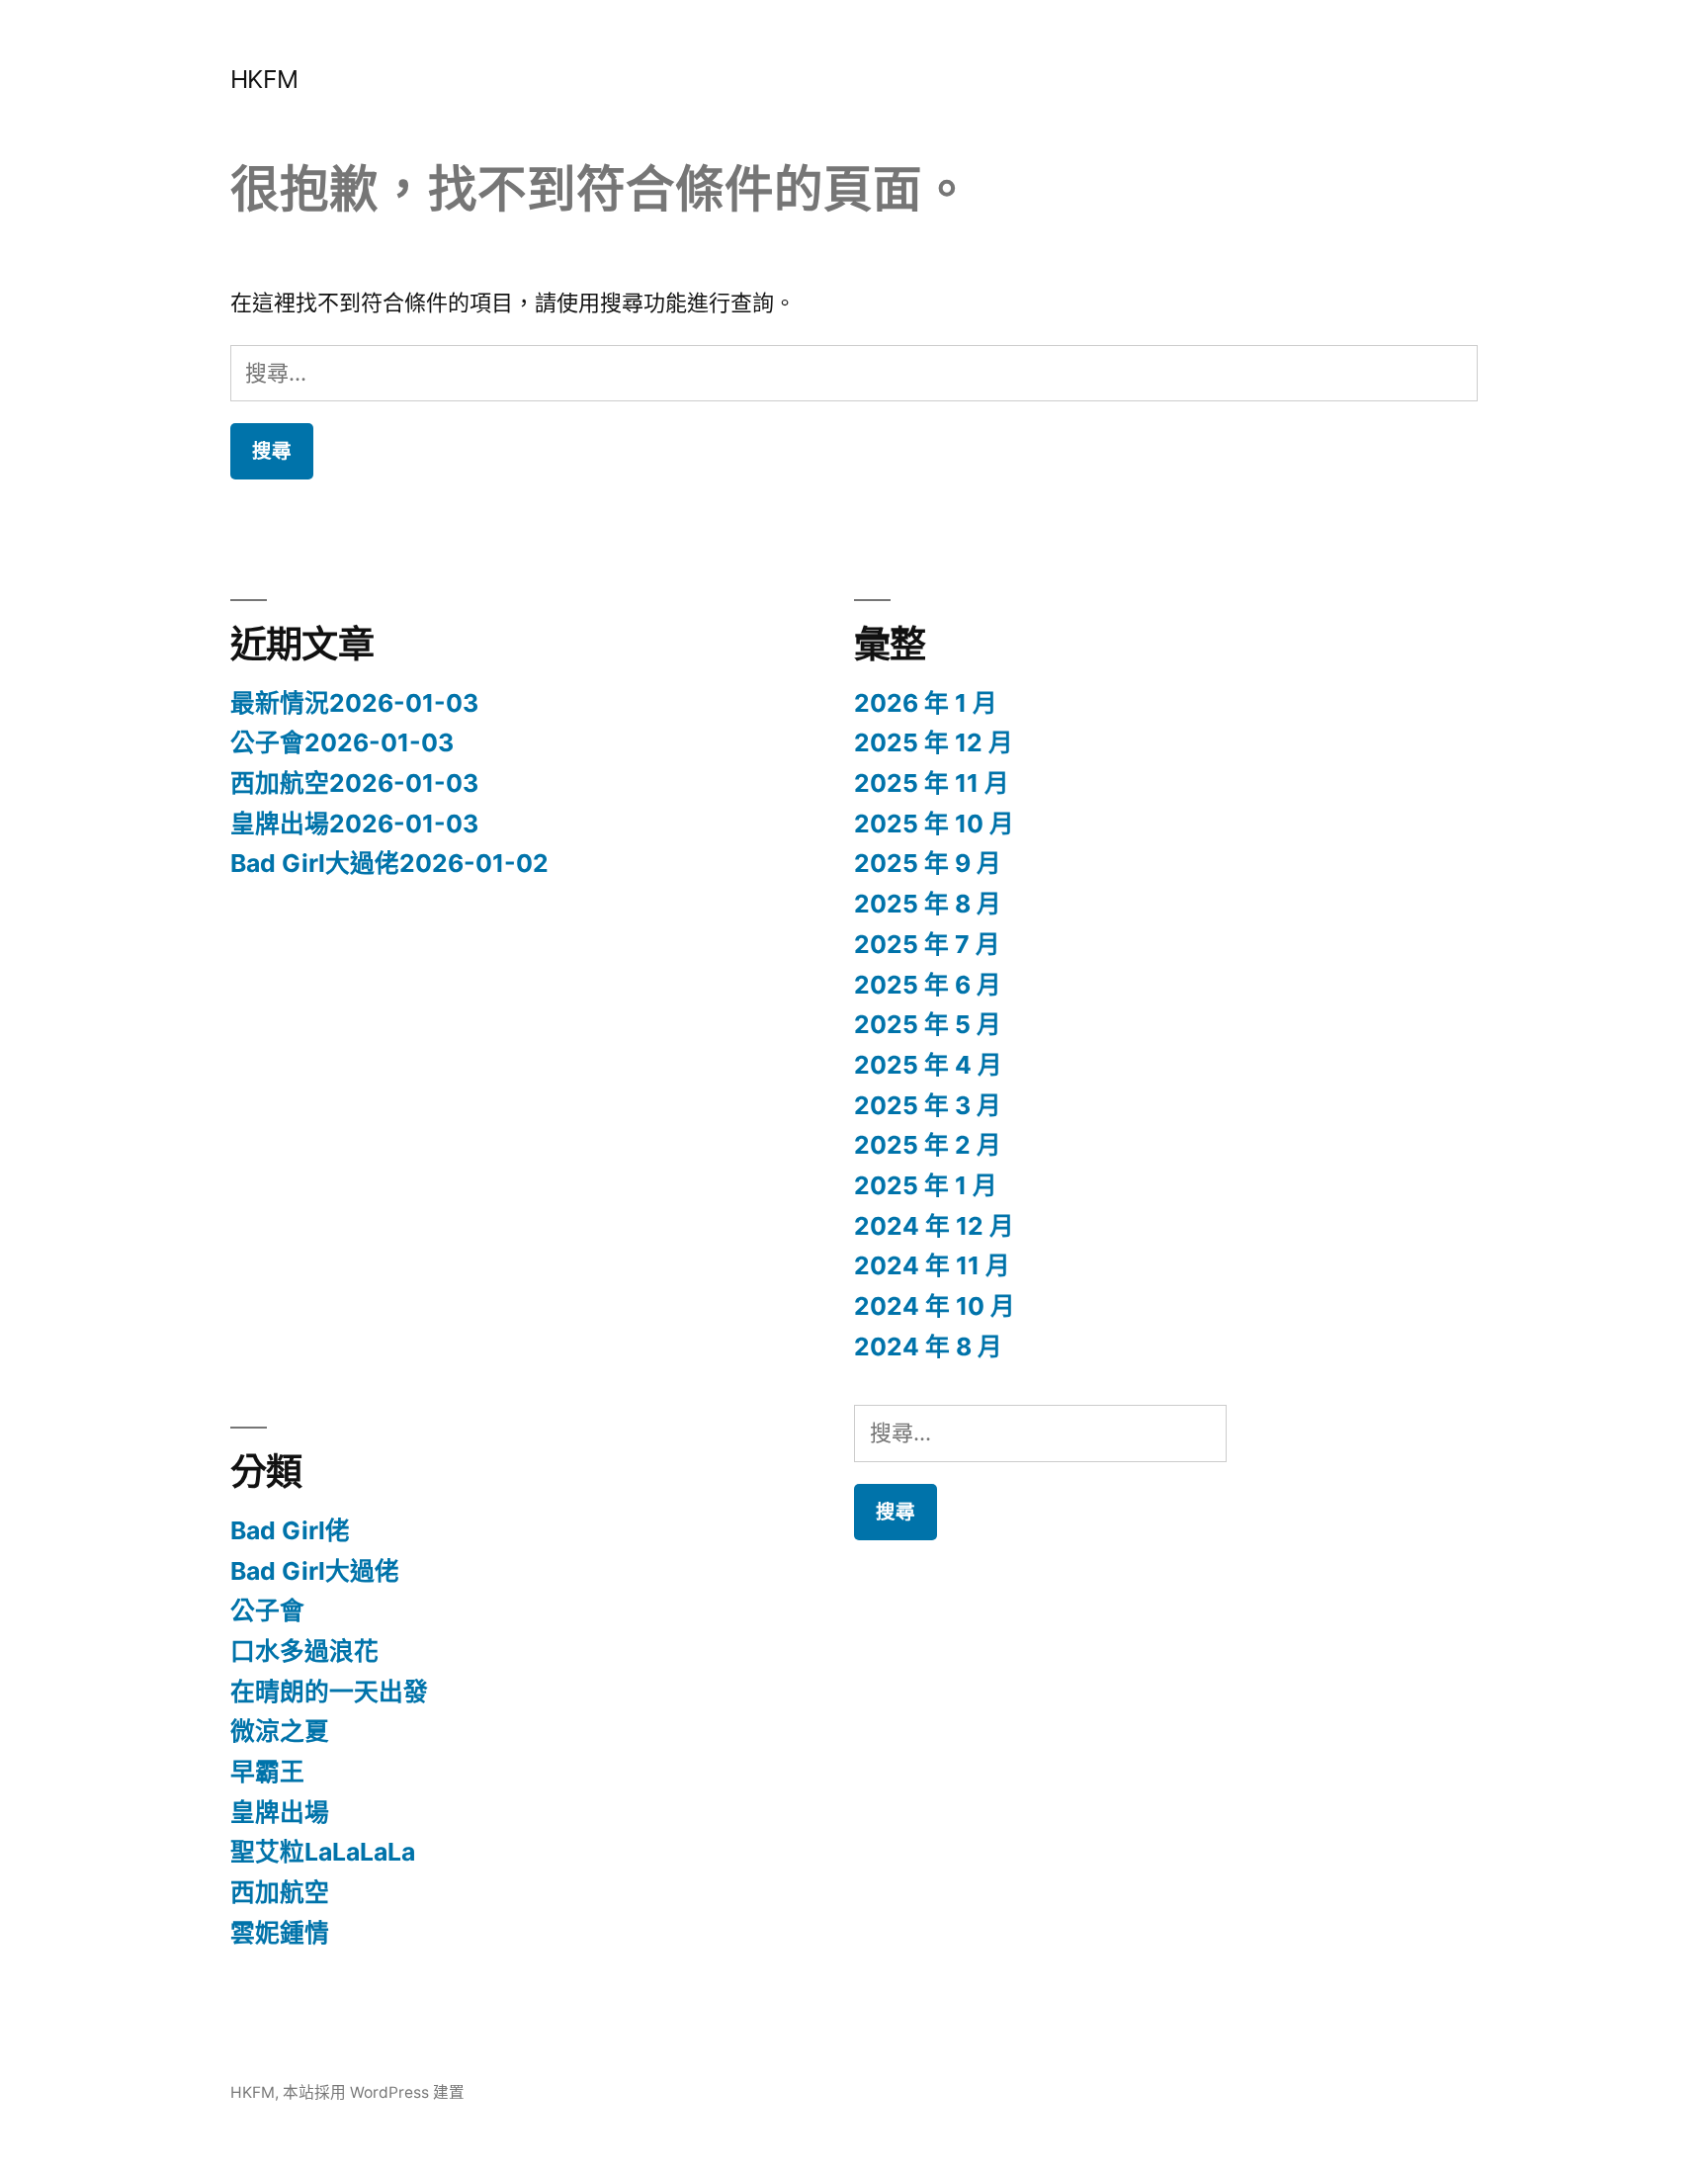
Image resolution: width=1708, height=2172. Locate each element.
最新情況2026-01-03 (354, 703)
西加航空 (280, 1892)
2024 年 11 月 (932, 1265)
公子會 (267, 1610)
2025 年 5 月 (928, 1024)
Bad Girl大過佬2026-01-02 (389, 863)
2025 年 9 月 (928, 863)
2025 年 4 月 (928, 1065)
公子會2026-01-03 (342, 742)
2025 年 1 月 (926, 1185)
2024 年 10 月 (935, 1306)
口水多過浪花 (304, 1651)
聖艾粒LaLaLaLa (323, 1852)
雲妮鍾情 (280, 1933)
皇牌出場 (280, 1812)
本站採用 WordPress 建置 (374, 2092)
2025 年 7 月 (927, 944)
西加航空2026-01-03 (354, 783)
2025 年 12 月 (934, 742)
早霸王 (267, 1772)
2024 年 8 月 (928, 1347)
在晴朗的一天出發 (329, 1692)
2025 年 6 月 (928, 985)
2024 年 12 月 (934, 1226)
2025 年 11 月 (932, 783)
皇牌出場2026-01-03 (354, 824)
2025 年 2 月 (928, 1145)
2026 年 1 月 (926, 703)
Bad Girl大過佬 (315, 1571)
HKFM (264, 79)
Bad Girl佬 (290, 1530)
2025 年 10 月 (934, 824)
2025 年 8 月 (928, 904)
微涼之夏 (280, 1731)
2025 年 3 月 (928, 1105)
